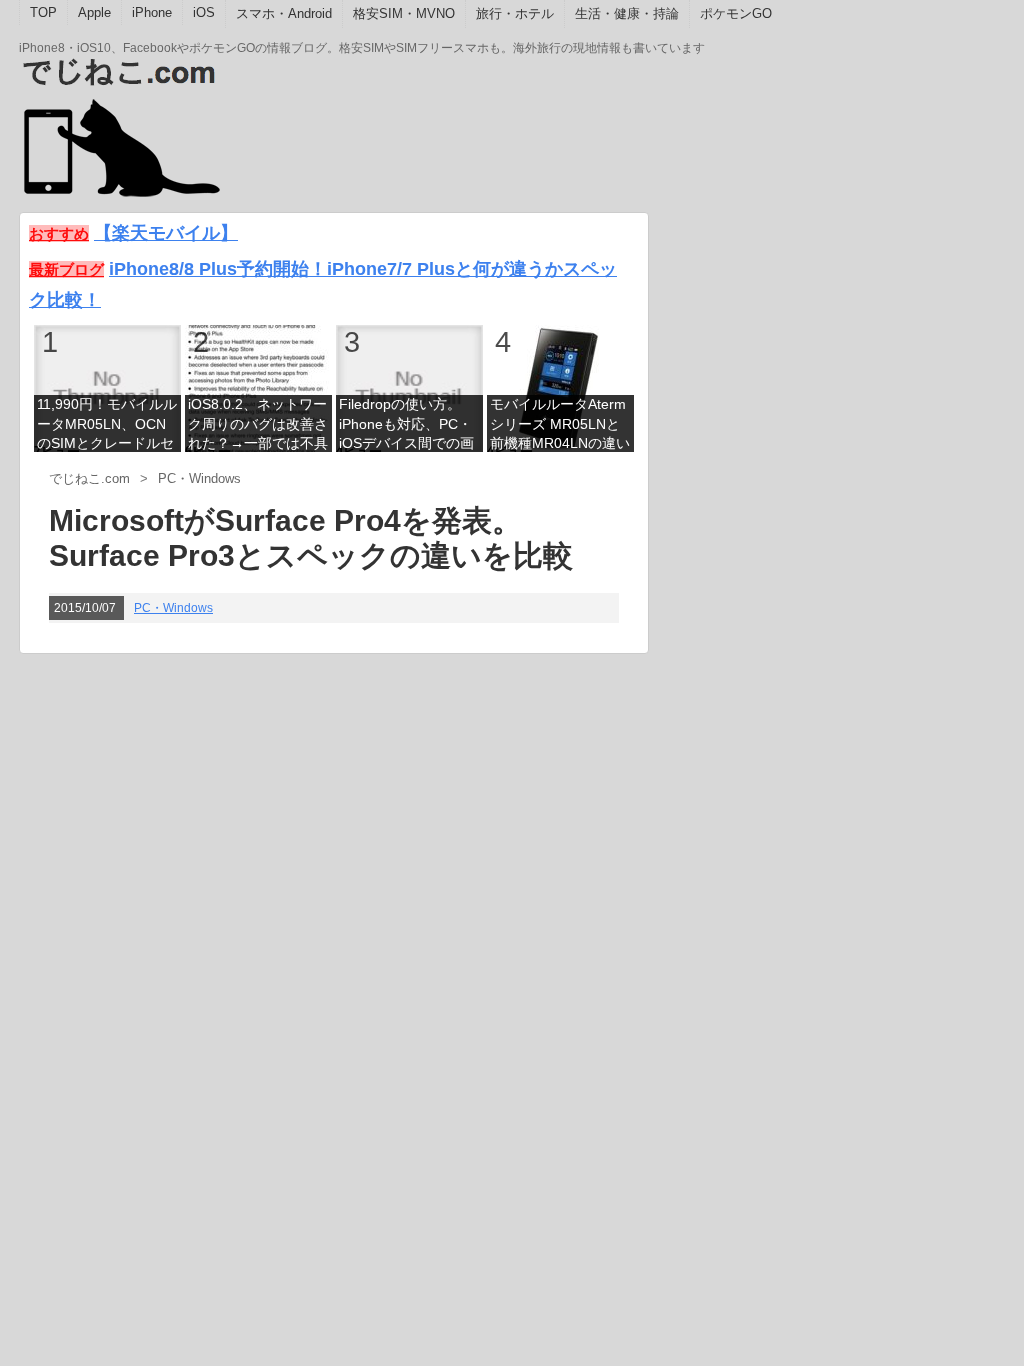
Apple (94, 12)
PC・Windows (173, 608)
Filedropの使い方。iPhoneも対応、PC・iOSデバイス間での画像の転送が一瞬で (406, 425)
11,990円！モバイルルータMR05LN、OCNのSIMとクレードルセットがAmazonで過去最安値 (107, 425)
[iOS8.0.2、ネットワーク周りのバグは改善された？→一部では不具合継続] (258, 387)
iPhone (152, 12)
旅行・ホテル (515, 13)
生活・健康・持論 (627, 13)
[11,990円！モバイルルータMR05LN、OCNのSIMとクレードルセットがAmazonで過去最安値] (107, 387)
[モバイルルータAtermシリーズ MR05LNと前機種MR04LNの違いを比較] (560, 387)
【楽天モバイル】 (166, 232)
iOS (204, 12)
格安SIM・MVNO (404, 13)
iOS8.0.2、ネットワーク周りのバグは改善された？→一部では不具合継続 (258, 425)
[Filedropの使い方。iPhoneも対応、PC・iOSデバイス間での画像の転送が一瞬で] (409, 387)
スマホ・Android (284, 13)
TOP (43, 12)
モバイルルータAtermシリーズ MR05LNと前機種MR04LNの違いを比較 (560, 425)
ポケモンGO (736, 13)
